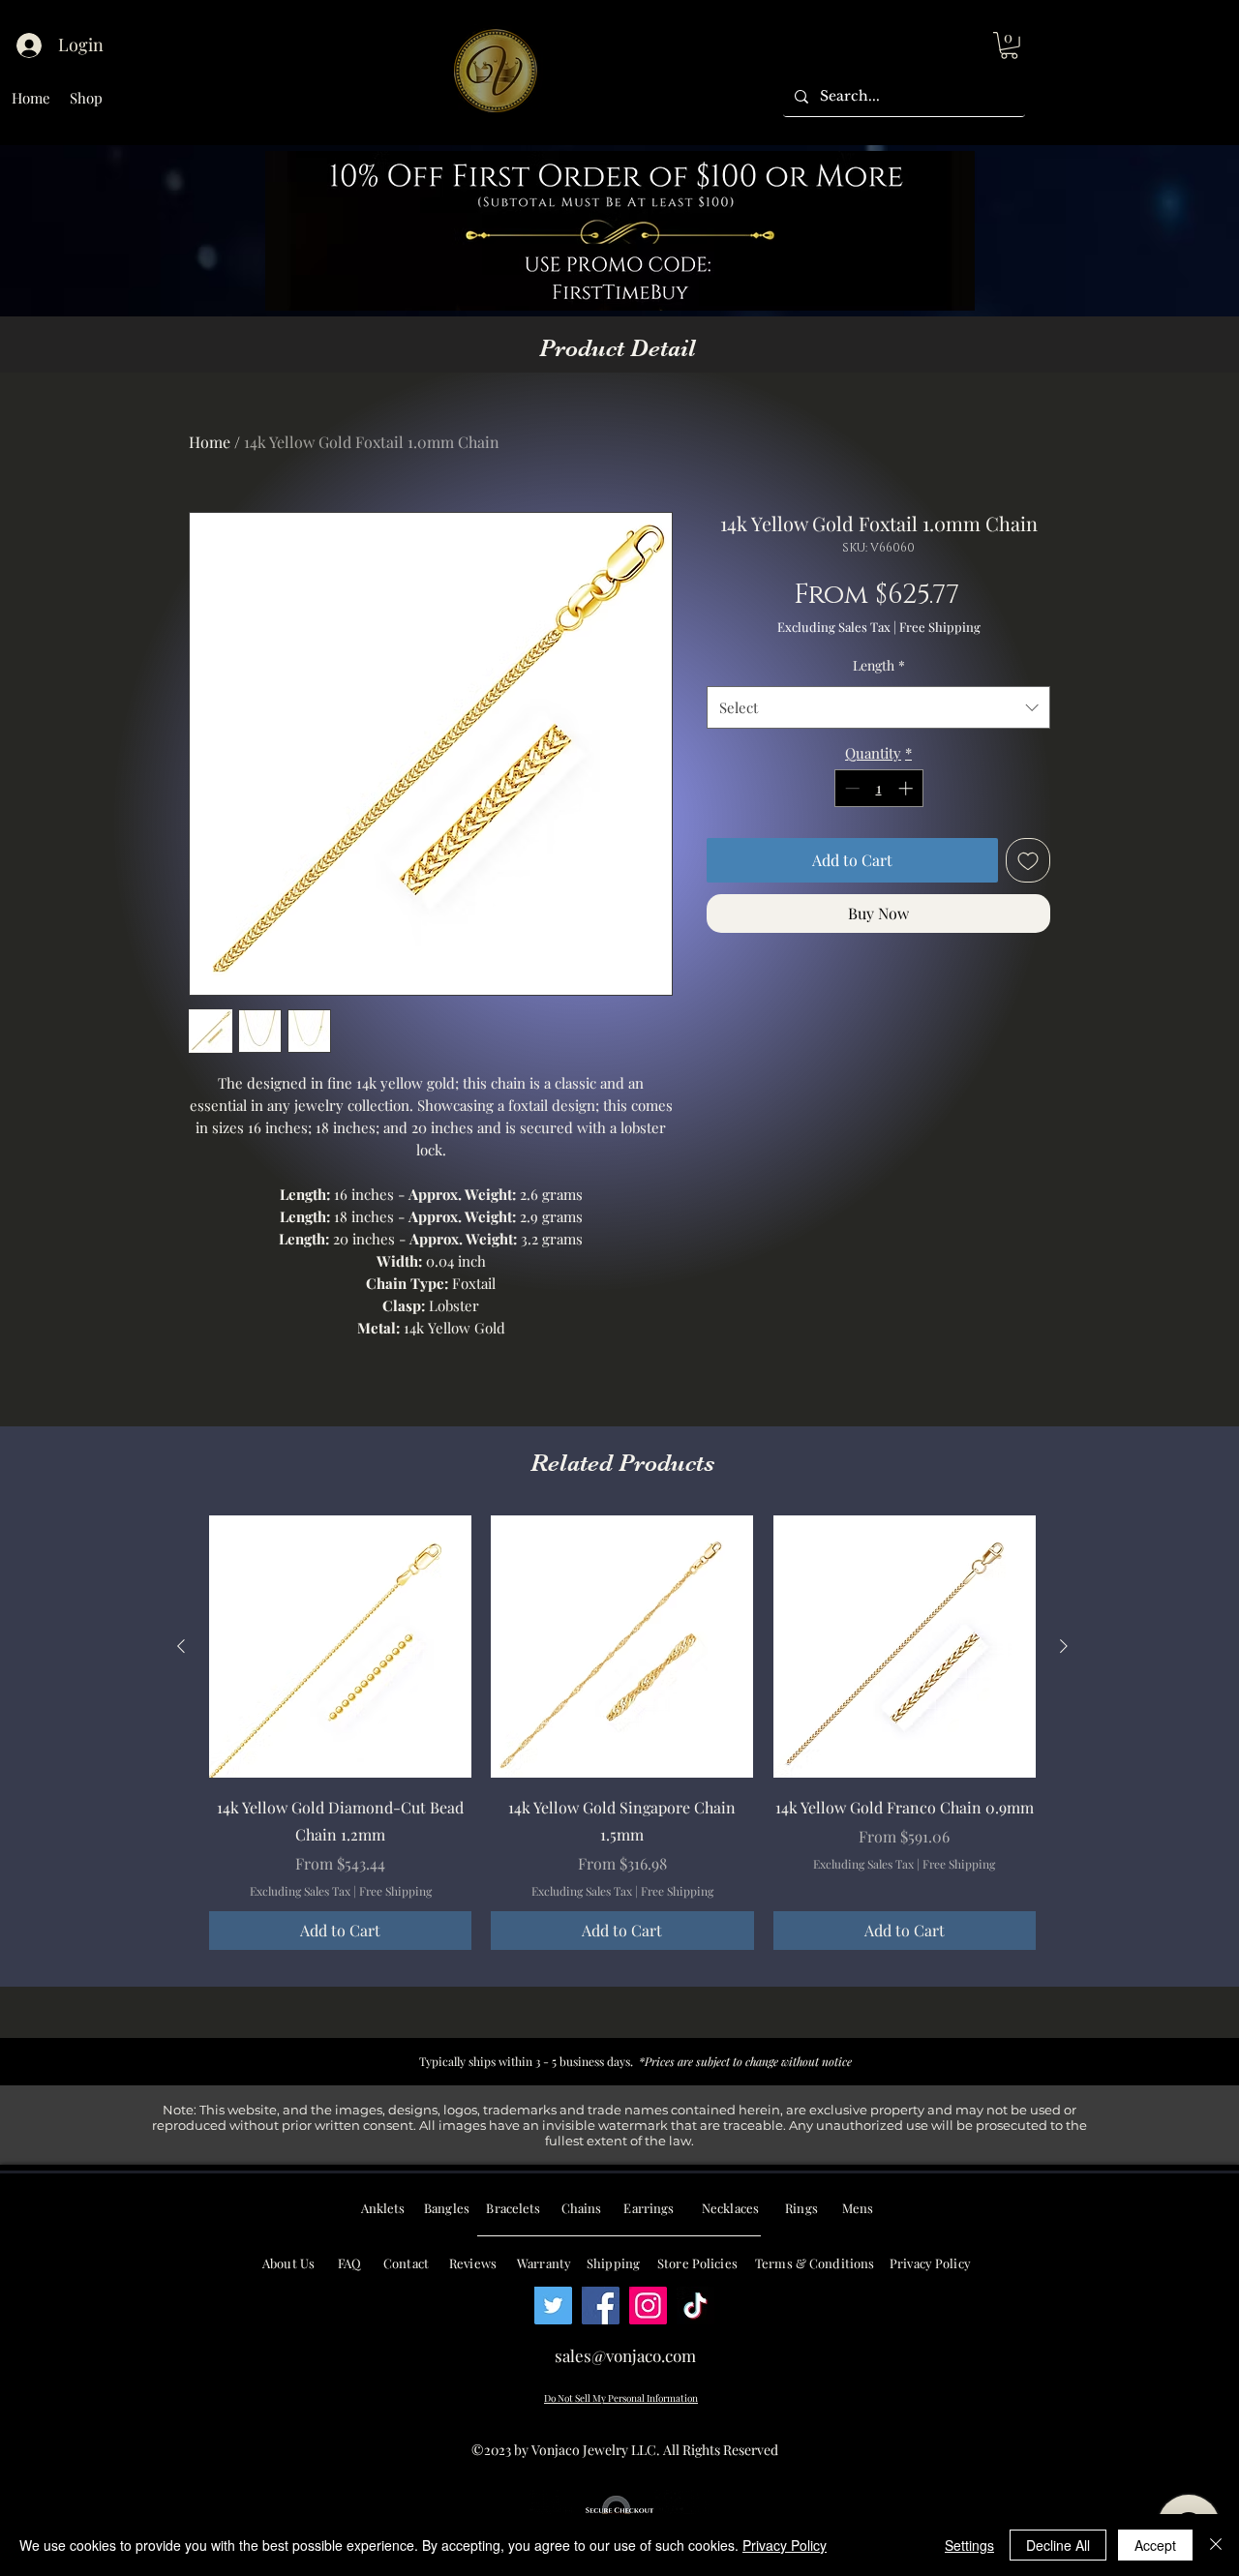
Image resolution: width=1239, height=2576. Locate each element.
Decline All (1058, 2545)
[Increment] (907, 788)
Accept (1155, 2545)
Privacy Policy (785, 2545)
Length (879, 665)
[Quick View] (340, 1647)
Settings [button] (969, 2545)
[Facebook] (601, 2306)
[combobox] (878, 707)
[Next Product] (1064, 1646)
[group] (622, 1732)
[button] (1009, 45)
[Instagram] (648, 2306)
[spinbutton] (878, 788)
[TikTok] (695, 2306)
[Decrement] (850, 788)
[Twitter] (553, 2306)
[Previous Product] (181, 1646)
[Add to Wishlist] (1028, 860)
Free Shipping (940, 627)
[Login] (28, 45)
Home (210, 442)
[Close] (1216, 2545)
